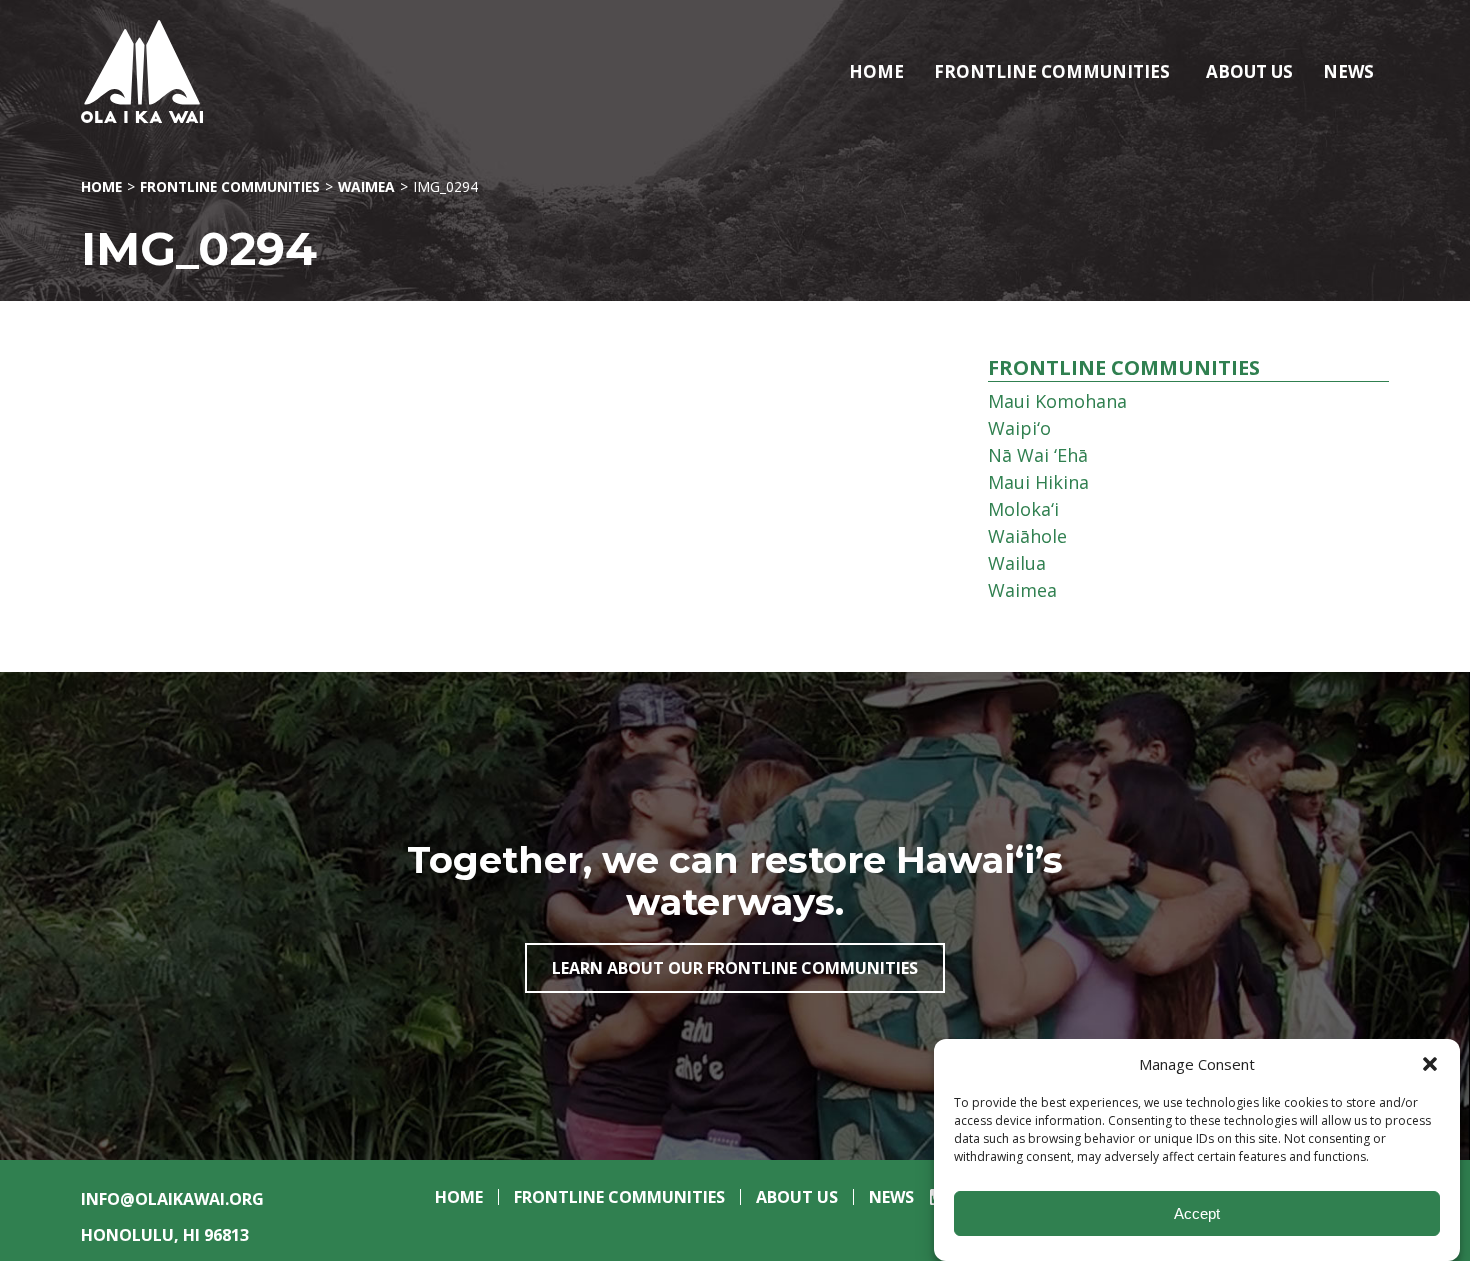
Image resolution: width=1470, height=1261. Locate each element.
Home (876, 71)
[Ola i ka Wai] (199, 72)
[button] (1430, 1064)
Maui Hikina (1038, 482)
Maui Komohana (1057, 401)
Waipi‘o (1019, 428)
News (1348, 71)
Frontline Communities (1052, 71)
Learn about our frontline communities (735, 968)
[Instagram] (932, 1204)
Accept (1197, 1213)
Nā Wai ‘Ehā (1038, 455)
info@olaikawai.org (172, 1199)
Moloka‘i (1023, 509)
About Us (1249, 71)
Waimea (366, 186)
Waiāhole (1027, 536)
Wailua (1017, 563)
